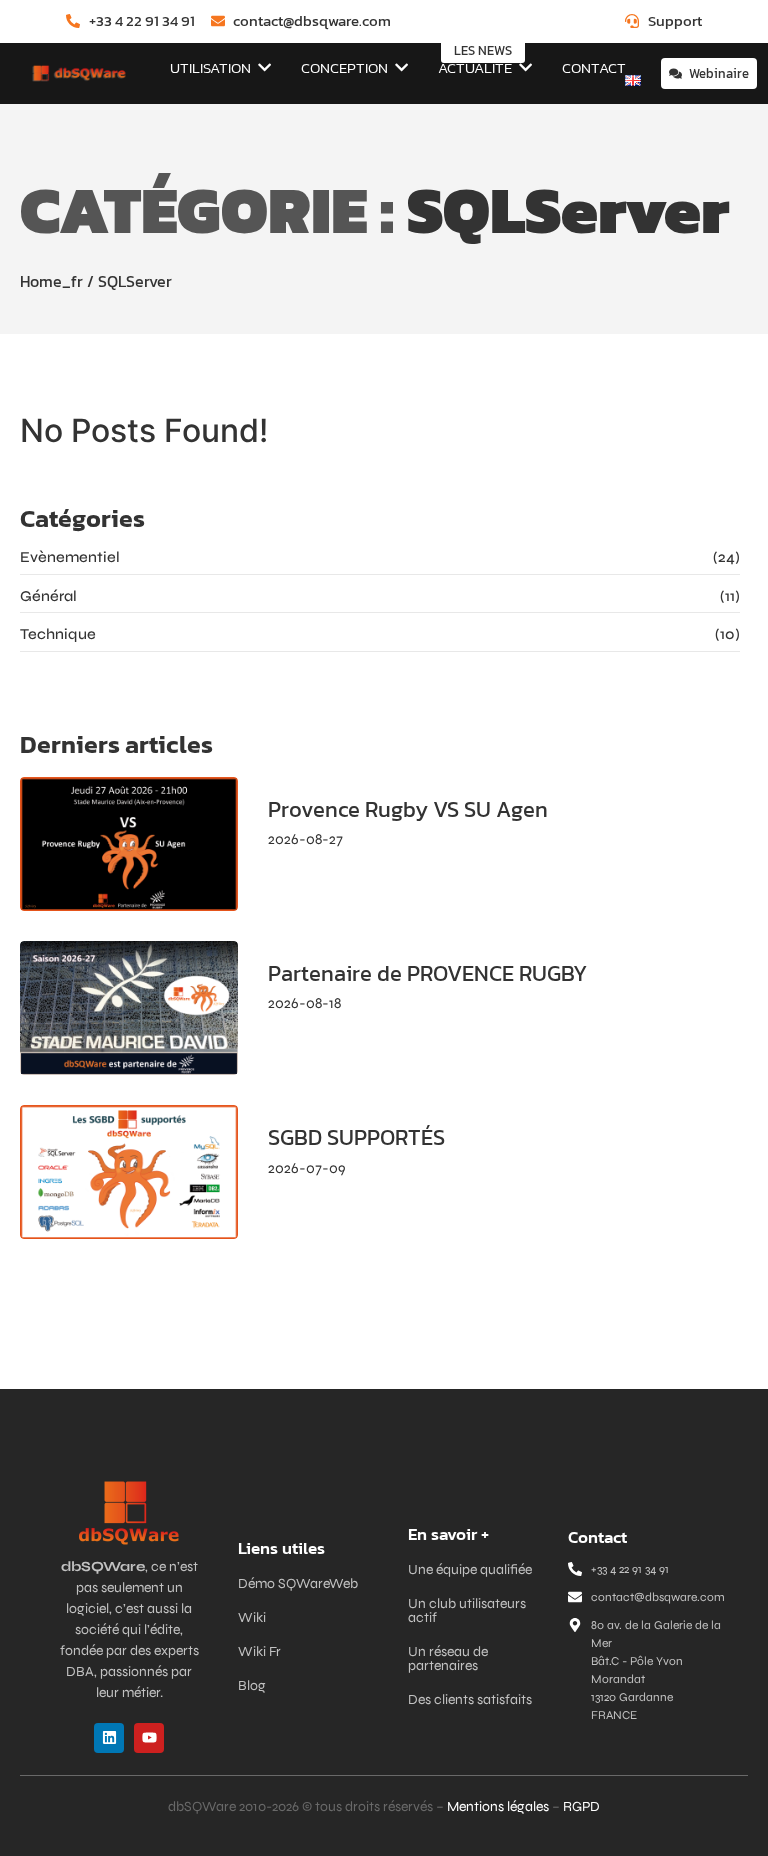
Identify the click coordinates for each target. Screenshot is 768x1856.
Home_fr (51, 281)
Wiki (252, 1617)
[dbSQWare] (78, 73)
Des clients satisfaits (470, 1699)
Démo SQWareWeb (298, 1583)
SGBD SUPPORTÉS (356, 1138)
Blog (252, 1685)
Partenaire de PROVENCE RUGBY (427, 974)
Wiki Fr (259, 1651)
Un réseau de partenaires (448, 1658)
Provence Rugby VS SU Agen (408, 810)
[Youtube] (149, 1738)
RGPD (581, 1806)
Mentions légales (498, 1806)
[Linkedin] (109, 1738)
